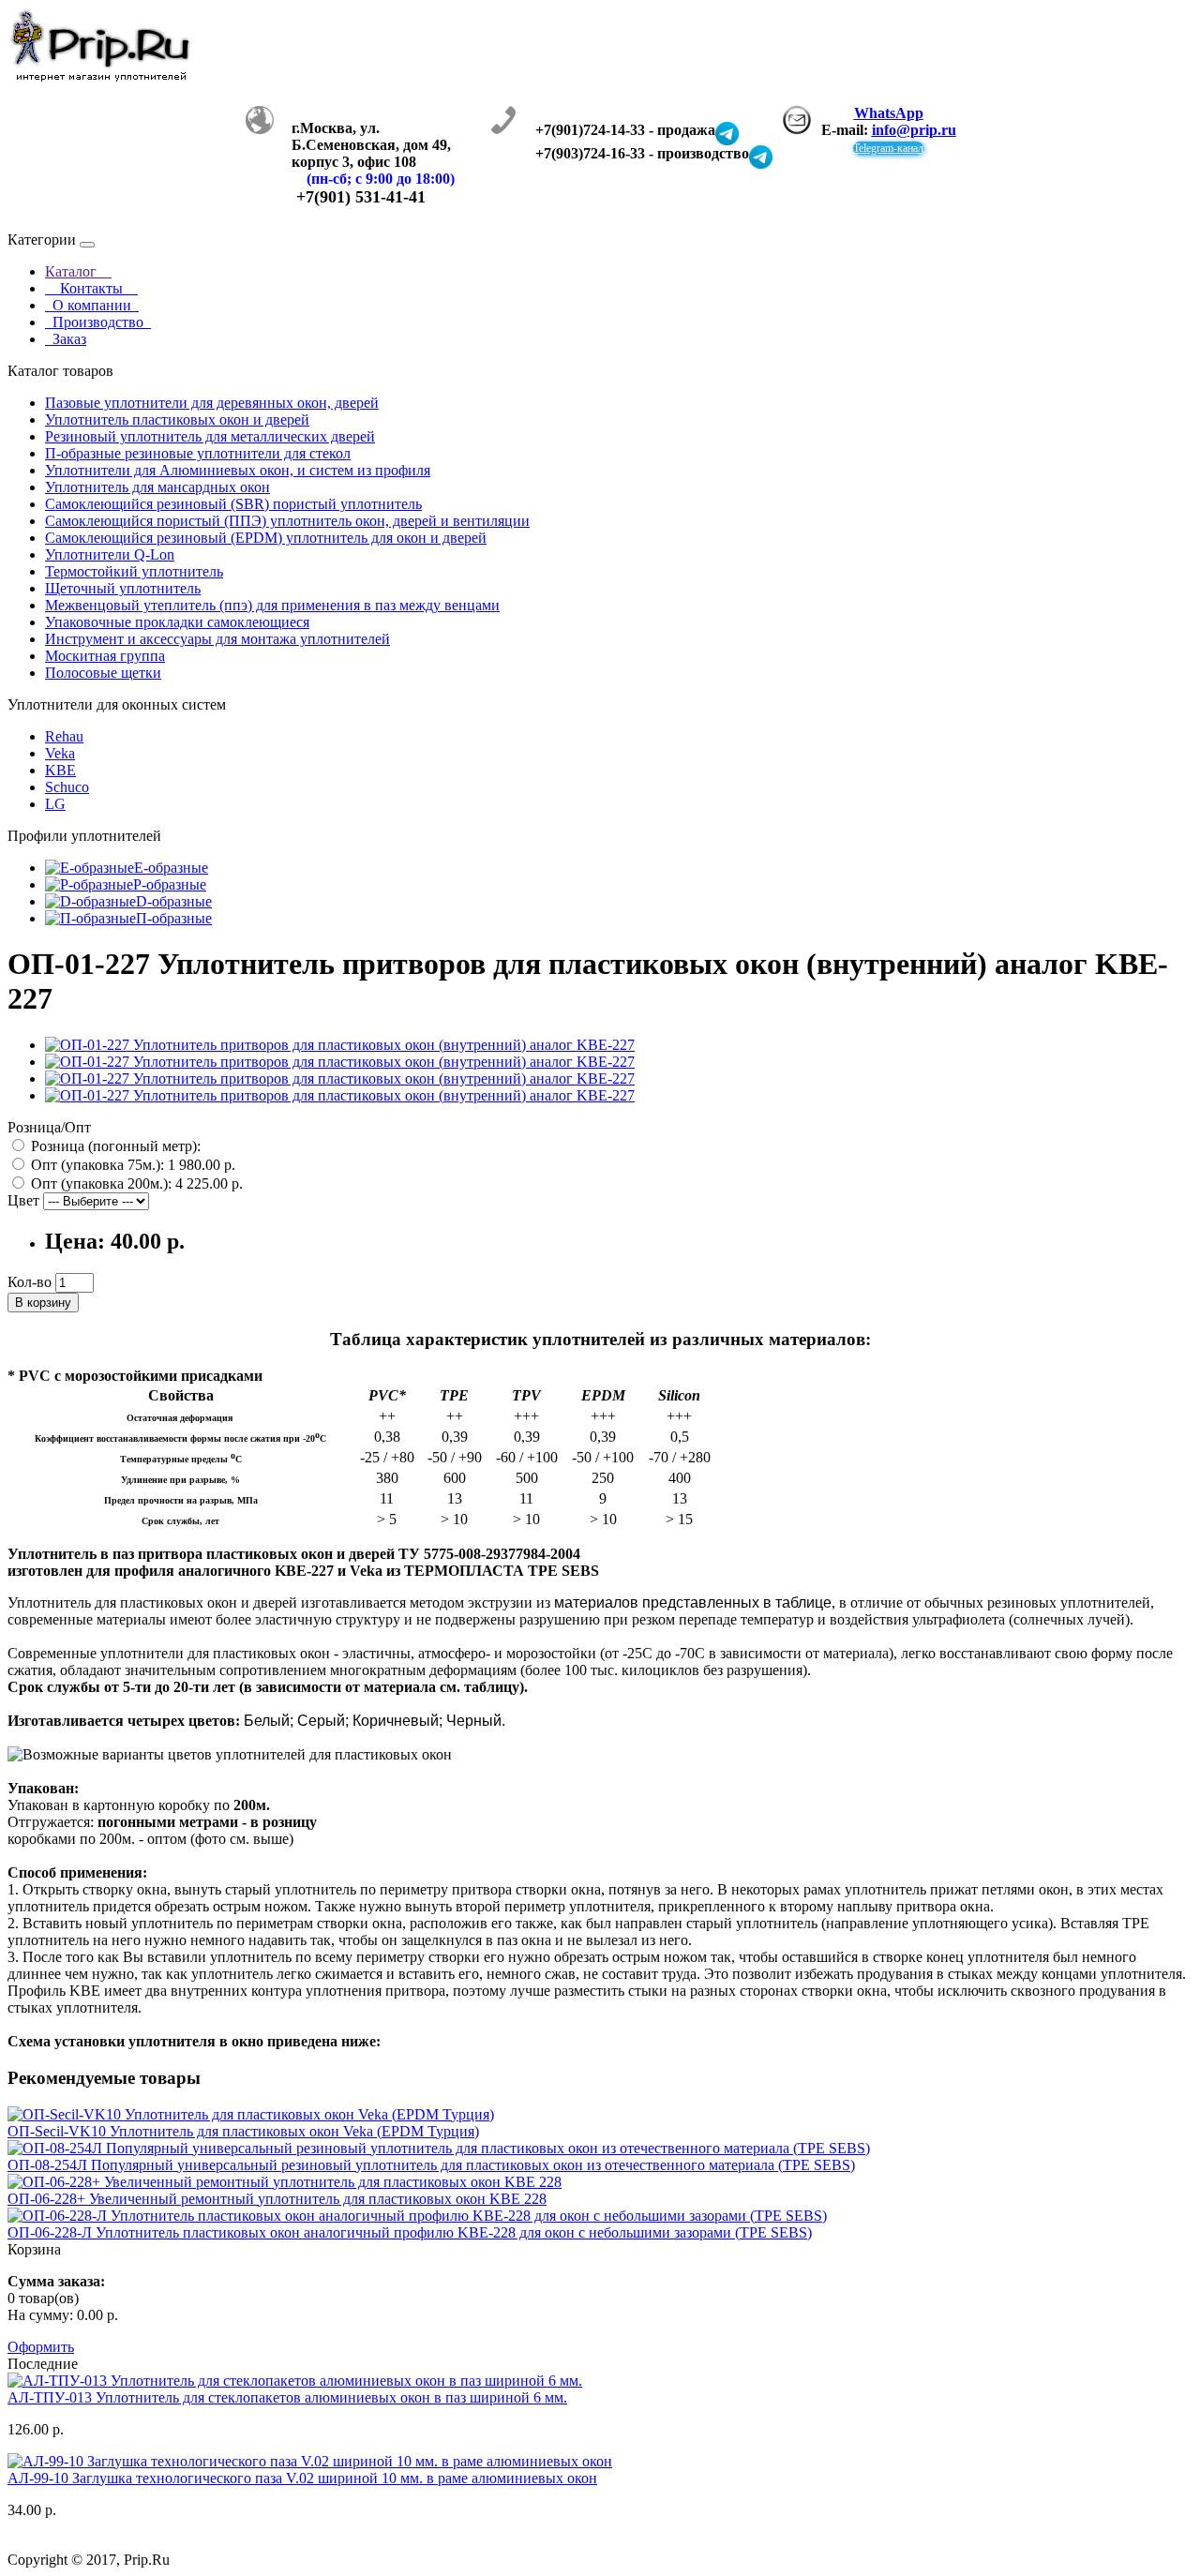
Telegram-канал (888, 148)
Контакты (91, 288)
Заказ (66, 339)
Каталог (78, 271)
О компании (92, 305)
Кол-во (30, 1282)
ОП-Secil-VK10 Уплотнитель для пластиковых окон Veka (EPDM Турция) (243, 2131)
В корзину (43, 1303)
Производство (98, 322)
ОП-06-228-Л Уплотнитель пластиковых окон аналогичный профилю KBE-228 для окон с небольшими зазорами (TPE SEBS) (410, 2232)
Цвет (23, 1200)
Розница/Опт (49, 1127)
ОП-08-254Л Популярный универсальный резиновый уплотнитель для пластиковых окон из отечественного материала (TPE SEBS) (431, 2165)
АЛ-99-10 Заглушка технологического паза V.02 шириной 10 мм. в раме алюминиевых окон (302, 2478)
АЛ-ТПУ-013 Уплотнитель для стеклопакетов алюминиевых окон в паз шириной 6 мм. (287, 2397)
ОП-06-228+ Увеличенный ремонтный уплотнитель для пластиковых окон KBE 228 (277, 2199)
